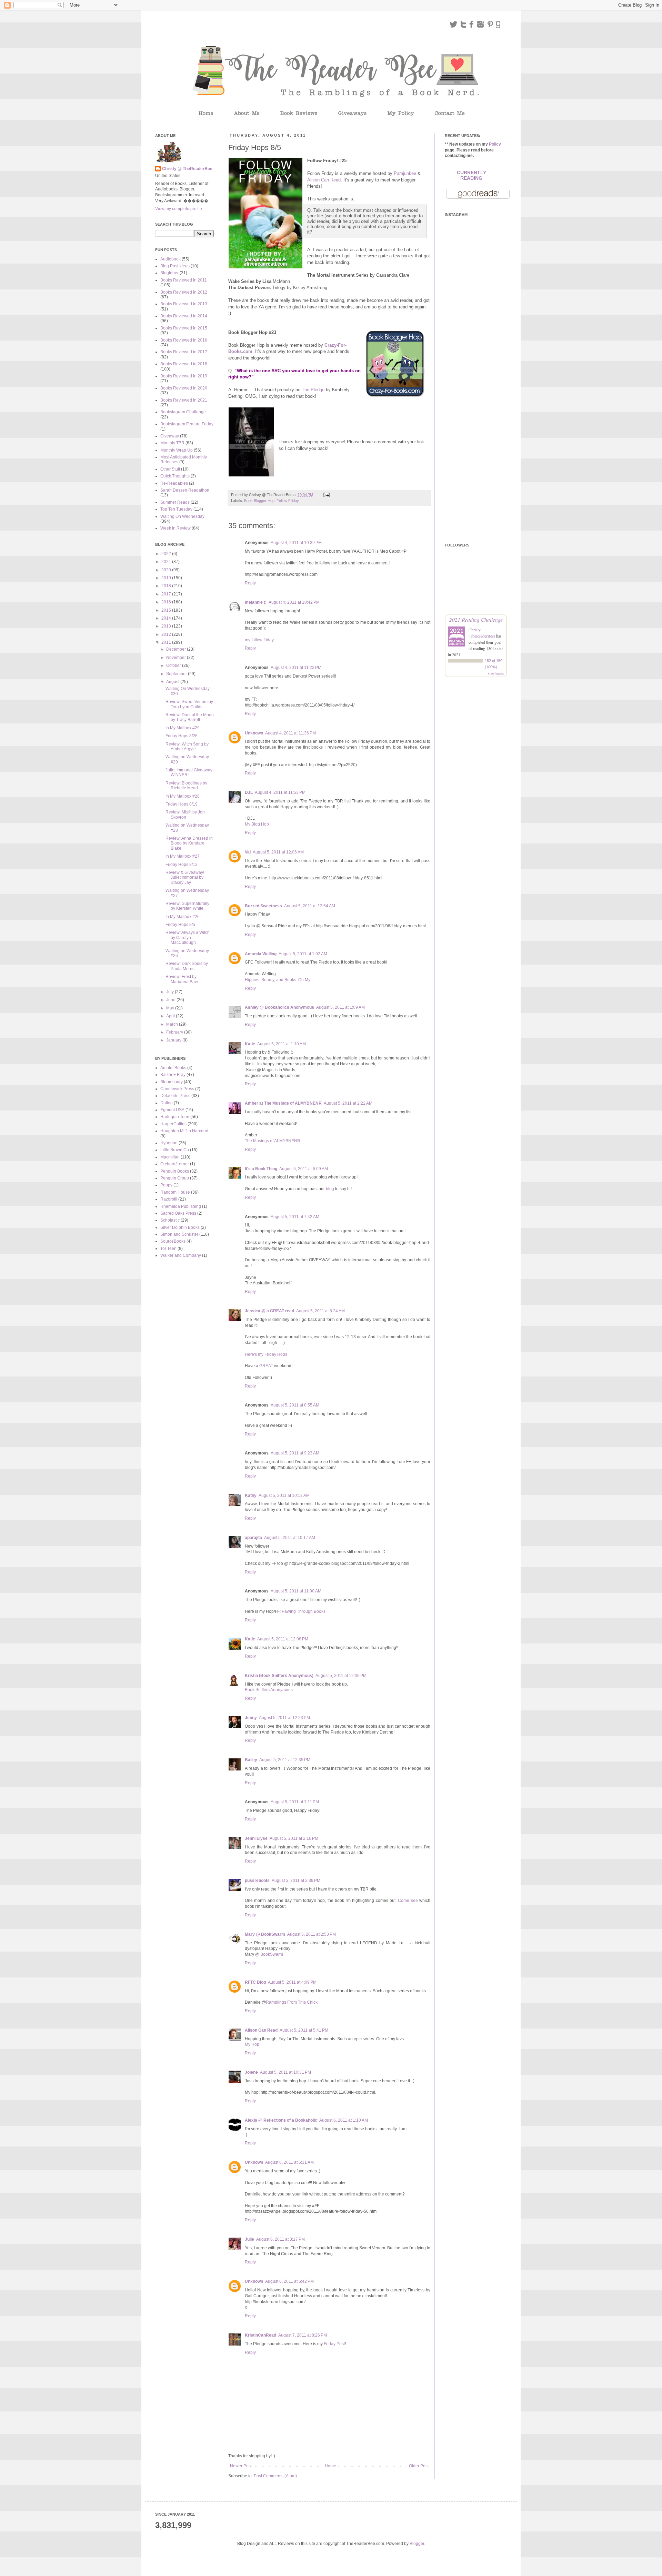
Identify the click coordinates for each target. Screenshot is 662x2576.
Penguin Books (175, 1171)
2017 (167, 594)
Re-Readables (174, 483)
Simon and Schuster (179, 1234)
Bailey (251, 1760)
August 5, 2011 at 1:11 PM (295, 1802)
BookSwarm (272, 1954)
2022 (167, 554)
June (171, 1000)
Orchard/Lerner (175, 1164)
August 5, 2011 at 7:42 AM (295, 1217)
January (174, 1040)
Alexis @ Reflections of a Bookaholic (281, 2120)
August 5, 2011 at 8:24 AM (320, 1311)
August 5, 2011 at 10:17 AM (290, 1538)
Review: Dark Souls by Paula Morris (187, 966)
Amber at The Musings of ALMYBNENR (283, 1103)
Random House (175, 1192)
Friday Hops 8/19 (182, 804)
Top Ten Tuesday (176, 509)
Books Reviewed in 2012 (184, 292)
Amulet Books (173, 1068)
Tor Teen (168, 1248)
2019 (167, 578)
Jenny (251, 1718)
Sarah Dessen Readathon (185, 490)
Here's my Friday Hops (266, 1354)
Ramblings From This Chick (292, 2002)
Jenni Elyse (256, 1838)
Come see (408, 1901)
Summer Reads (175, 502)
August (173, 682)
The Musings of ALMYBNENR (273, 1141)
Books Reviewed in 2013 (184, 304)
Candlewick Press (177, 1089)
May (171, 1008)
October (174, 665)
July (170, 992)
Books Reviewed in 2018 (184, 364)
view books (496, 673)
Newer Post (241, 2466)
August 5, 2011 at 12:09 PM (341, 1676)
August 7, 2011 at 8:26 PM (303, 2335)
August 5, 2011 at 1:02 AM (303, 954)
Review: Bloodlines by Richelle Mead (186, 786)
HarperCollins (173, 1124)
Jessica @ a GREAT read (269, 1311)
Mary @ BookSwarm (265, 1934)
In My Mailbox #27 (183, 856)
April (171, 1016)
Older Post (419, 2466)
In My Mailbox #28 (183, 796)
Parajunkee (405, 173)
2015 (167, 610)
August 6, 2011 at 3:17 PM (280, 2239)
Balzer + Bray (173, 1075)
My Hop (252, 2044)
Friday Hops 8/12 (182, 865)
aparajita (253, 1538)
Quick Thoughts (175, 476)
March (173, 1024)
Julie (249, 2239)
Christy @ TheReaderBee (187, 169)
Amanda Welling (261, 954)
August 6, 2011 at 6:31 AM (289, 2162)
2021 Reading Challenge (476, 619)
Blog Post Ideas (175, 266)
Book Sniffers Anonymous (269, 1690)
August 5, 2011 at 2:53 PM (312, 1934)
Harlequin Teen (175, 1117)
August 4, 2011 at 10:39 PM (296, 543)
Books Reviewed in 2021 (184, 400)
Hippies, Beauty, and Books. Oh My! (278, 980)
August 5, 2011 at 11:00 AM (296, 1591)
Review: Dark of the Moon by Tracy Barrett (190, 717)
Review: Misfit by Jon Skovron (185, 815)
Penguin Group (175, 1178)
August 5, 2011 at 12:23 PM (284, 1718)
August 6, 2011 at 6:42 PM (289, 2281)
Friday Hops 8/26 (182, 736)
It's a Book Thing (261, 1169)
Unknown (254, 733)
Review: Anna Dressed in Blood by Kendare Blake (189, 843)
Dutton (167, 1103)
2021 (167, 562)
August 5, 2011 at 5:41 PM (304, 2030)
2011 (167, 642)
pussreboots (257, 1881)
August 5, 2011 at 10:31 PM (285, 2072)
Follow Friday (288, 501)
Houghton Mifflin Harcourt (184, 1131)
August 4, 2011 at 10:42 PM (294, 602)
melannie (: (256, 602)
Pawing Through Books (304, 1611)
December (177, 649)
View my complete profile (179, 209)
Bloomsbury (172, 1082)
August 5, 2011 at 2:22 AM (348, 1103)
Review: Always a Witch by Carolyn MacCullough (188, 937)
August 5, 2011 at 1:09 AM (340, 1007)
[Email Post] (326, 495)
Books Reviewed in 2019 (184, 376)
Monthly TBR (172, 443)
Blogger (417, 2544)
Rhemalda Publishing (181, 1206)
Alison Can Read (324, 180)
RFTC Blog (255, 1982)
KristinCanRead (260, 2335)
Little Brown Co (175, 1150)
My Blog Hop (257, 824)
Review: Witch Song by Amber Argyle (187, 747)
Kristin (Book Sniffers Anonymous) (279, 1676)
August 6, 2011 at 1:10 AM (344, 2120)
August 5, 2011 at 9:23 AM (295, 1453)
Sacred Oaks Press (178, 1213)
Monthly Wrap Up (177, 450)
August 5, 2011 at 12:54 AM (310, 906)
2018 (167, 586)
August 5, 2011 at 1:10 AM (282, 1044)
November (177, 658)
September (177, 674)
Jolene (251, 2072)
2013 (167, 626)
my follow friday (259, 640)
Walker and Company (181, 1255)
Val (248, 852)
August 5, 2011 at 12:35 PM (285, 1760)
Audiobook (170, 259)
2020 (167, 570)
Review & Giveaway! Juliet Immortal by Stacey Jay (185, 877)
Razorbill (169, 1199)
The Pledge (313, 390)
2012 (167, 634)
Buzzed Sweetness (263, 906)
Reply (250, 583)
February (175, 1032)
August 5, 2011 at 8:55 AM (295, 1405)
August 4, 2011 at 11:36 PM (290, 733)
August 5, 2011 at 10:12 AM (284, 1496)
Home (330, 2466)
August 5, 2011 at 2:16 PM (294, 1838)
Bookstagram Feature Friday (187, 424)
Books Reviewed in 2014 (184, 316)
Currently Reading (472, 175)
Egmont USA (172, 1110)
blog (330, 1189)
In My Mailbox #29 (183, 728)
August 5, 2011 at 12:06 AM (278, 852)
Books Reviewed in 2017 (184, 352)
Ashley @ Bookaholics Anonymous (279, 1007)
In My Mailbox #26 (183, 917)
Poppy (166, 1185)
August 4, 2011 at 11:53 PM (280, 792)
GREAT (266, 1366)
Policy (495, 144)
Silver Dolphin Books (180, 1227)
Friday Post (334, 2344)
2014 (167, 618)
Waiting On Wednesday (182, 516)
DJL (249, 792)
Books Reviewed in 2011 (184, 280)
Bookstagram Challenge (183, 412)
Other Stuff (170, 469)
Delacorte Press (175, 1096)
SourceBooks (173, 1241)
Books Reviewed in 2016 (184, 340)
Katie (250, 1044)
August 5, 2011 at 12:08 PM (283, 1639)
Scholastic (170, 1220)
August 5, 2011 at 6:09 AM (304, 1169)
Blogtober (169, 273)
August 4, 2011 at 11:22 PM (296, 668)
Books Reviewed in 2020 (184, 388)
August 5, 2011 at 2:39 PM (296, 1881)
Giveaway (170, 436)
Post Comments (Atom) (275, 2476)
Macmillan (170, 1157)
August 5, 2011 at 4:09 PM (292, 1982)
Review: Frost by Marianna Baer (182, 979)
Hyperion (169, 1143)
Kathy (251, 1496)
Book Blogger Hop (259, 501)
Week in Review (175, 528)
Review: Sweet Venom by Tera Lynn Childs (189, 704)
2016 (167, 602)
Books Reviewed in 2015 (184, 328)
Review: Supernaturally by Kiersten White (187, 906)
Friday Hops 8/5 (180, 925)
